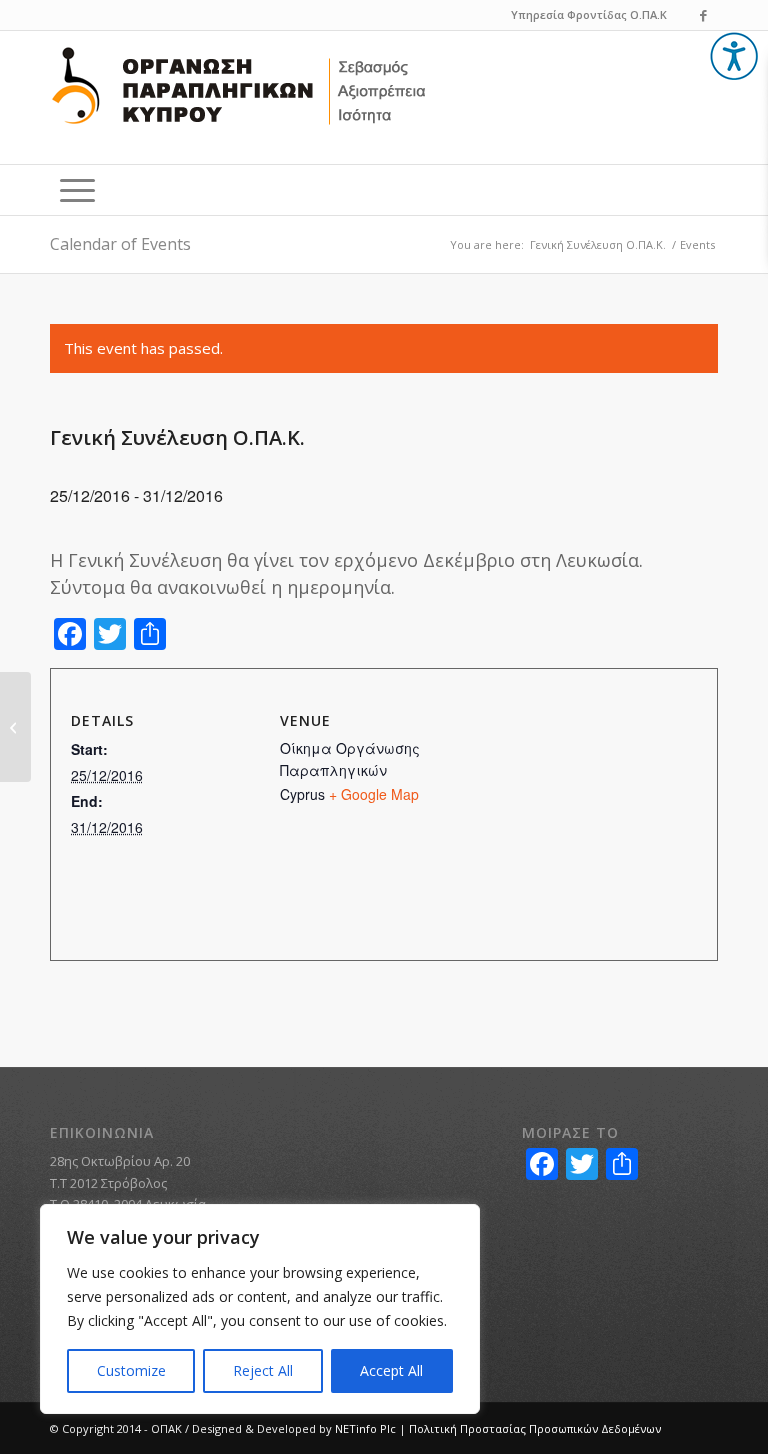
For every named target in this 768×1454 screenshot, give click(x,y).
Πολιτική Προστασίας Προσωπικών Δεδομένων (535, 1428)
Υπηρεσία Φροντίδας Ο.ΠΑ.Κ (589, 14)
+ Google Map (374, 794)
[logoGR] (239, 100)
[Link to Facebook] (703, 15)
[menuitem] (77, 190)
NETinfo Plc (365, 1428)
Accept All (391, 1370)
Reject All (263, 1370)
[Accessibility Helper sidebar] (734, 56)
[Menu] (77, 190)
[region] (260, 1309)
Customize (131, 1370)
